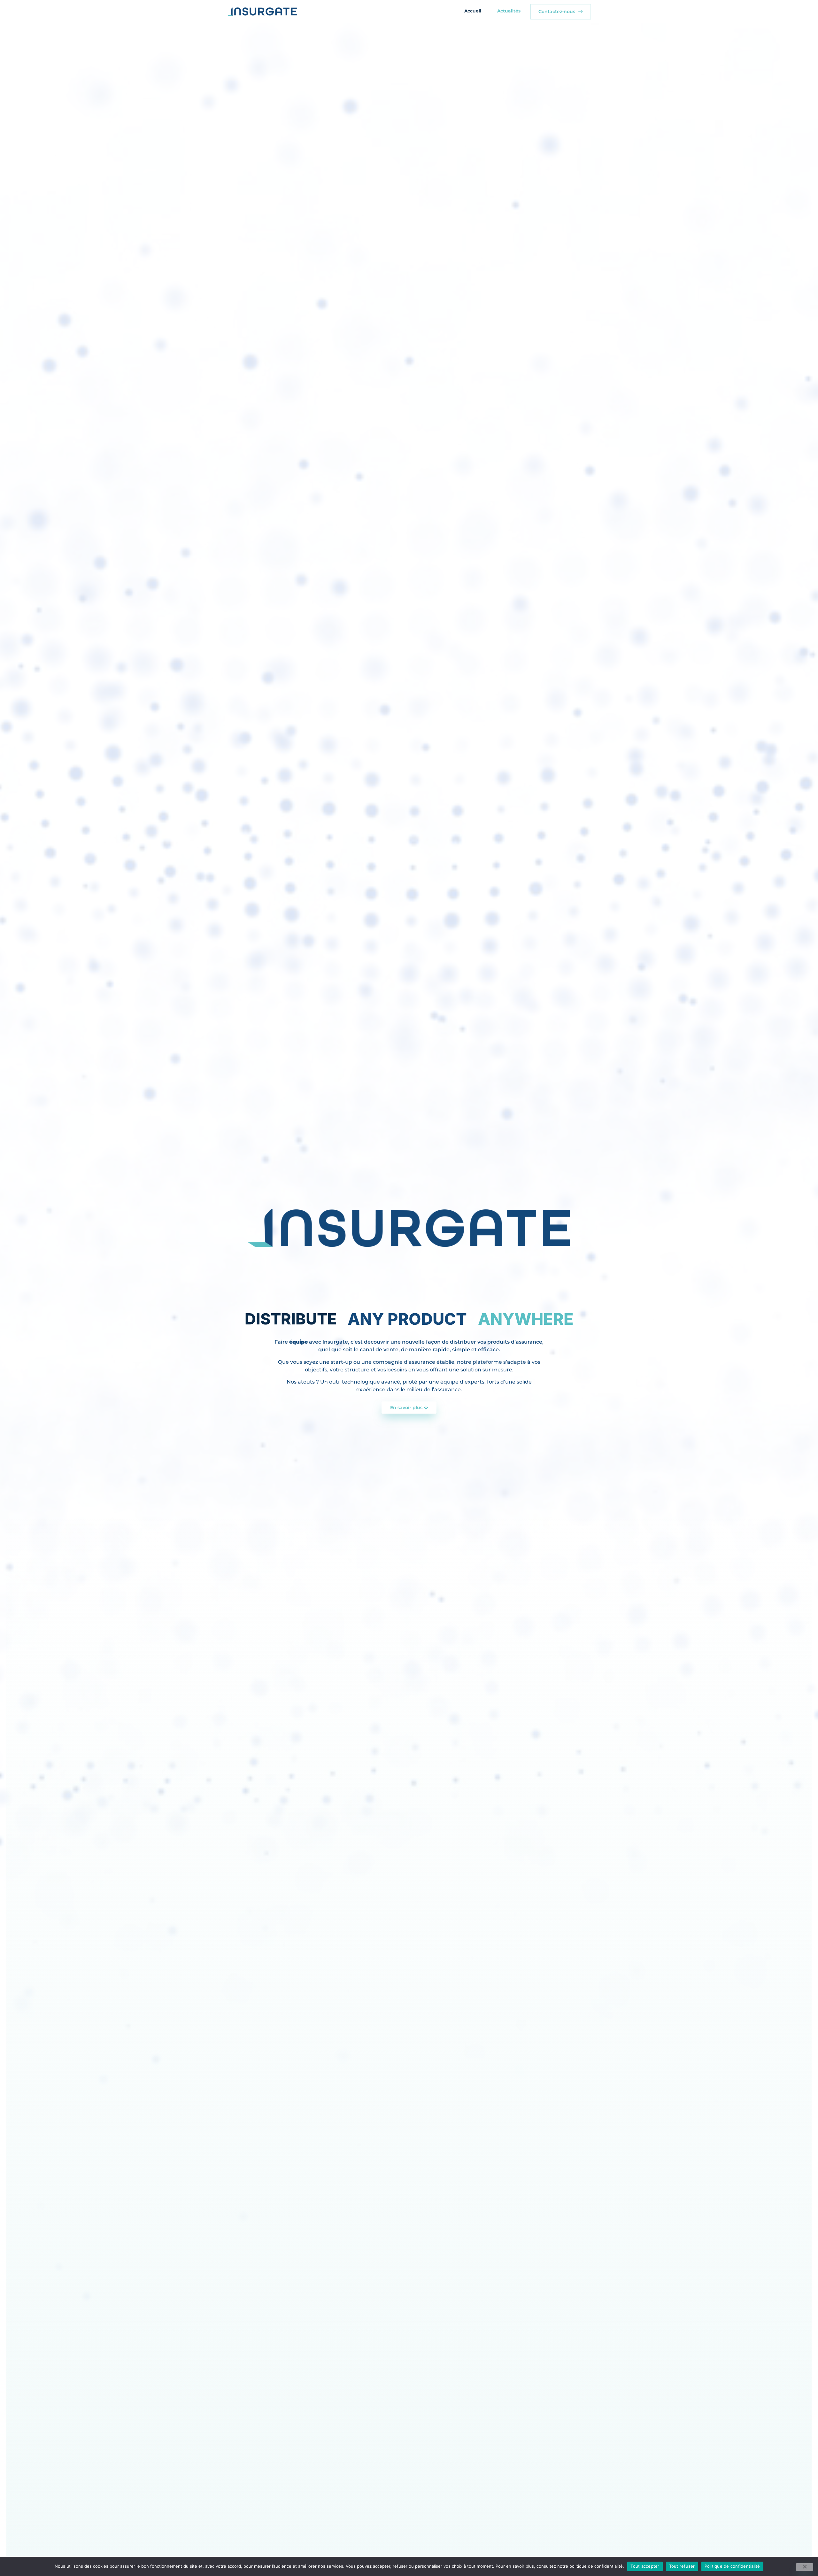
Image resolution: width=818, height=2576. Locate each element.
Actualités (509, 11)
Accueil (473, 11)
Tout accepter (645, 2566)
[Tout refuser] (805, 2567)
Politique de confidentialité (732, 2566)
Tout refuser (682, 2566)
